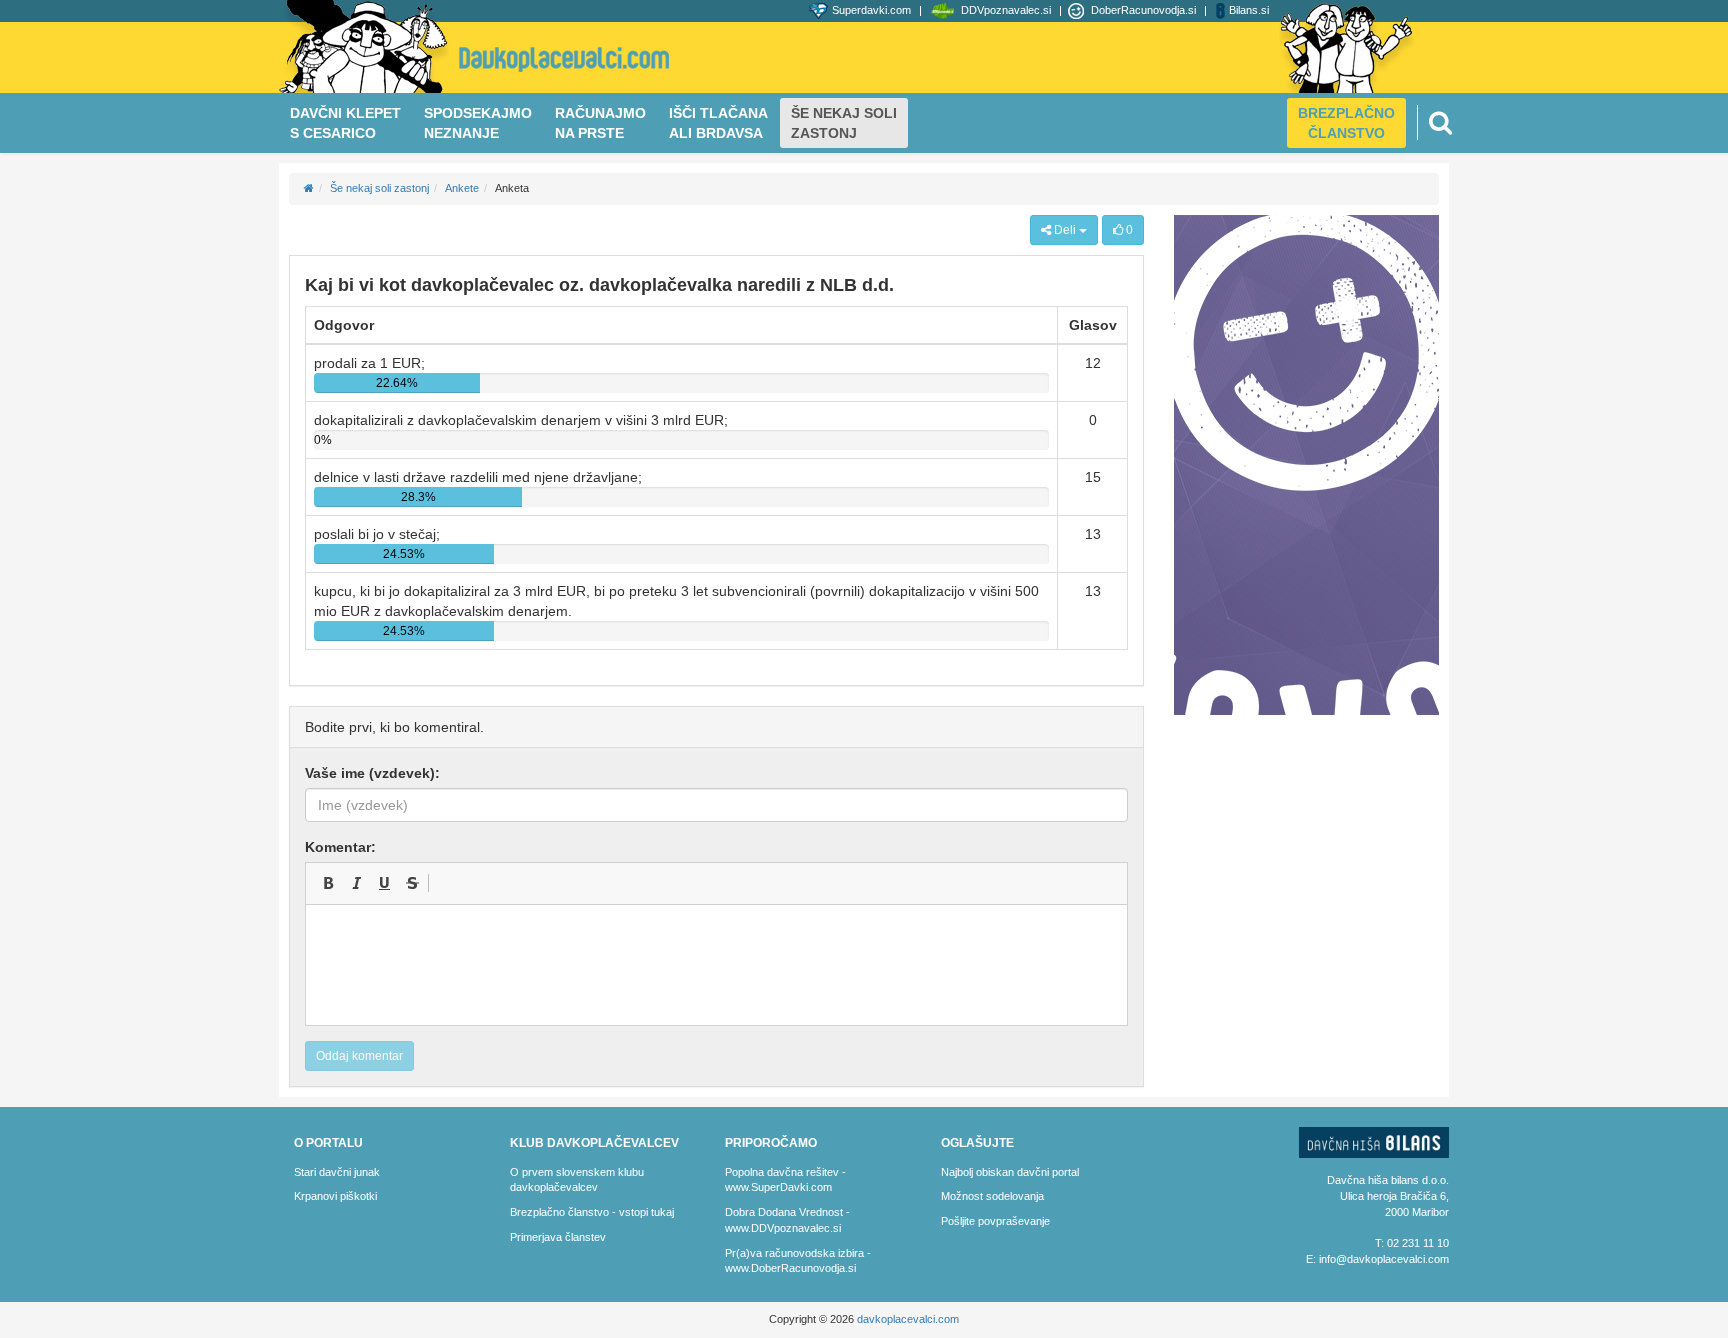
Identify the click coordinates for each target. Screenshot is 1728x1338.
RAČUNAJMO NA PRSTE (600, 123)
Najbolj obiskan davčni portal (1010, 1172)
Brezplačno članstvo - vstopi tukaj (592, 1212)
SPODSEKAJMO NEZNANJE (478, 123)
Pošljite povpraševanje (995, 1221)
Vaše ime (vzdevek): (372, 773)
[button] (328, 883)
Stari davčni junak (337, 1172)
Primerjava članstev (558, 1237)
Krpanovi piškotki (335, 1196)
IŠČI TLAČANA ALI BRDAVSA (718, 123)
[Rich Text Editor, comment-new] (716, 965)
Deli (1065, 230)
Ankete (462, 188)
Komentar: (340, 847)
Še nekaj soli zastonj (379, 188)
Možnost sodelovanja (992, 1196)
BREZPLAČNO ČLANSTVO (1346, 123)
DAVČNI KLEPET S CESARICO (345, 123)
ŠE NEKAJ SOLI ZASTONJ (844, 123)
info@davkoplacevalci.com (1384, 1259)
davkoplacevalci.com (908, 1319)
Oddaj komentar (359, 1056)
